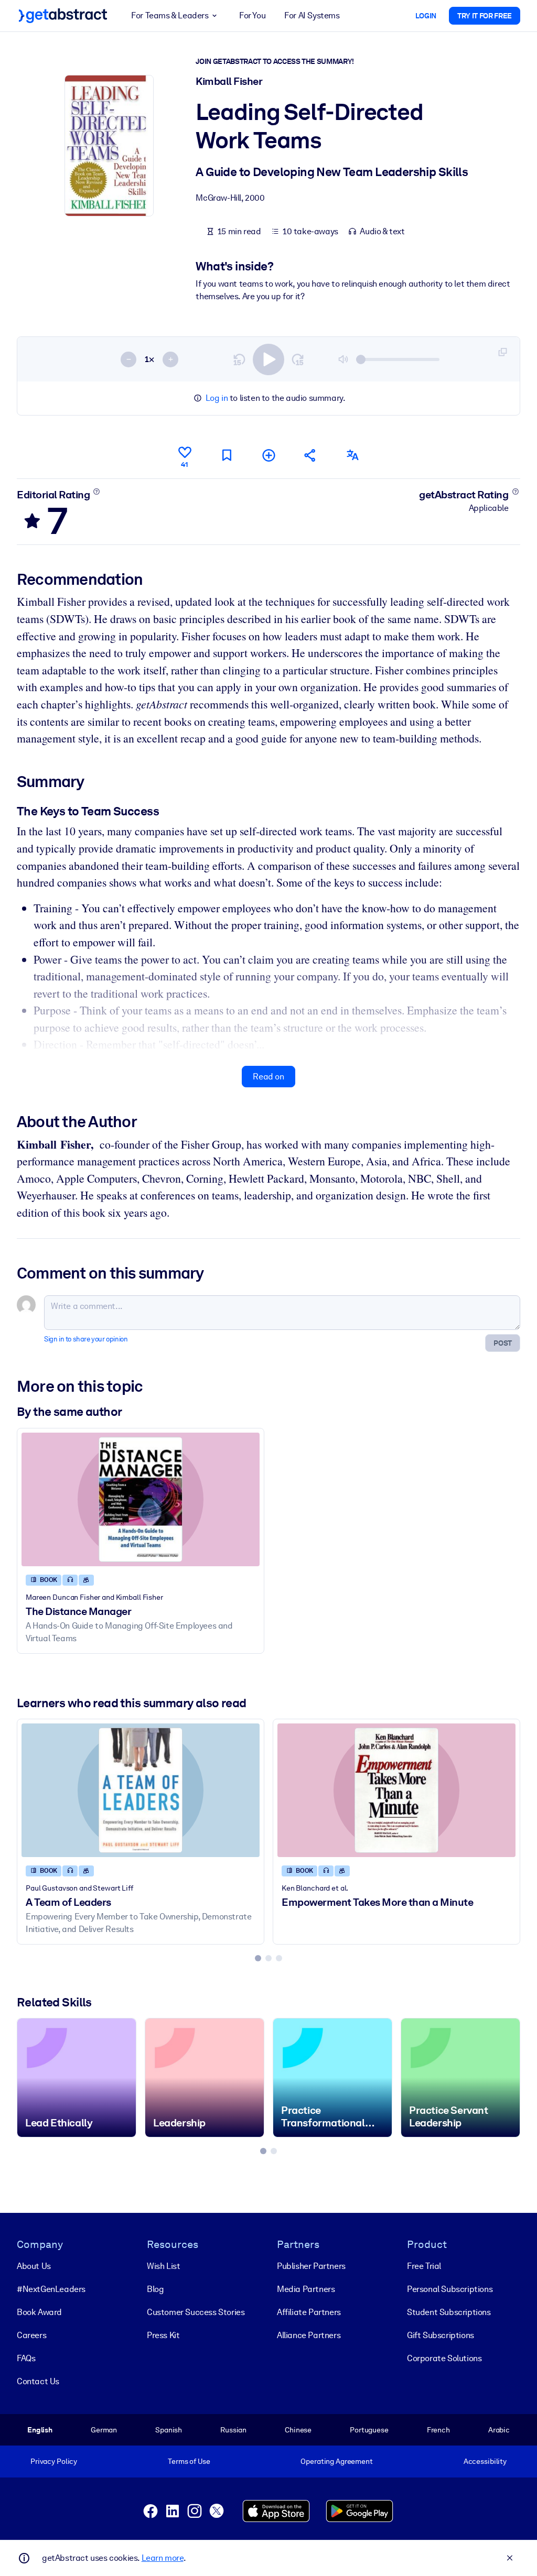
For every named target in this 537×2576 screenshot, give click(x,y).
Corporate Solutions (444, 2358)
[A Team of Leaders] (141, 1790)
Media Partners (306, 2289)
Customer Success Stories (196, 2312)
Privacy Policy (54, 2461)
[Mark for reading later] (227, 455)
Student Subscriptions (449, 2312)
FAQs (26, 2358)
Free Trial (424, 2266)
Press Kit (163, 2335)
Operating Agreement (336, 2461)
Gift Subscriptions (441, 2335)
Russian (233, 2430)
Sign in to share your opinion (86, 1339)
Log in (217, 398)
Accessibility (485, 2461)
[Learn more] (97, 492)
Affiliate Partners (309, 2312)
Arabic (499, 2430)
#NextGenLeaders (51, 2289)
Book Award (39, 2312)
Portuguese (369, 2430)
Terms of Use (189, 2461)
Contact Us (38, 2381)
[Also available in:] (352, 455)
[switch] (268, 359)
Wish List (163, 2266)
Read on (268, 1077)
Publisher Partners (311, 2266)
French (438, 2430)
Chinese (298, 2430)
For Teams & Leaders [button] (170, 15)
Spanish (169, 2430)
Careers (31, 2335)
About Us (34, 2266)
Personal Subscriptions (450, 2289)
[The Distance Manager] (141, 1499)
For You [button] (252, 15)
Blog (155, 2289)
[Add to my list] (268, 455)
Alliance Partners (309, 2335)
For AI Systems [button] (312, 15)
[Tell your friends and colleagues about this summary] (310, 455)
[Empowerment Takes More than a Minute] (396, 1790)
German (104, 2430)
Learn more (163, 2558)
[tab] (258, 1958)
